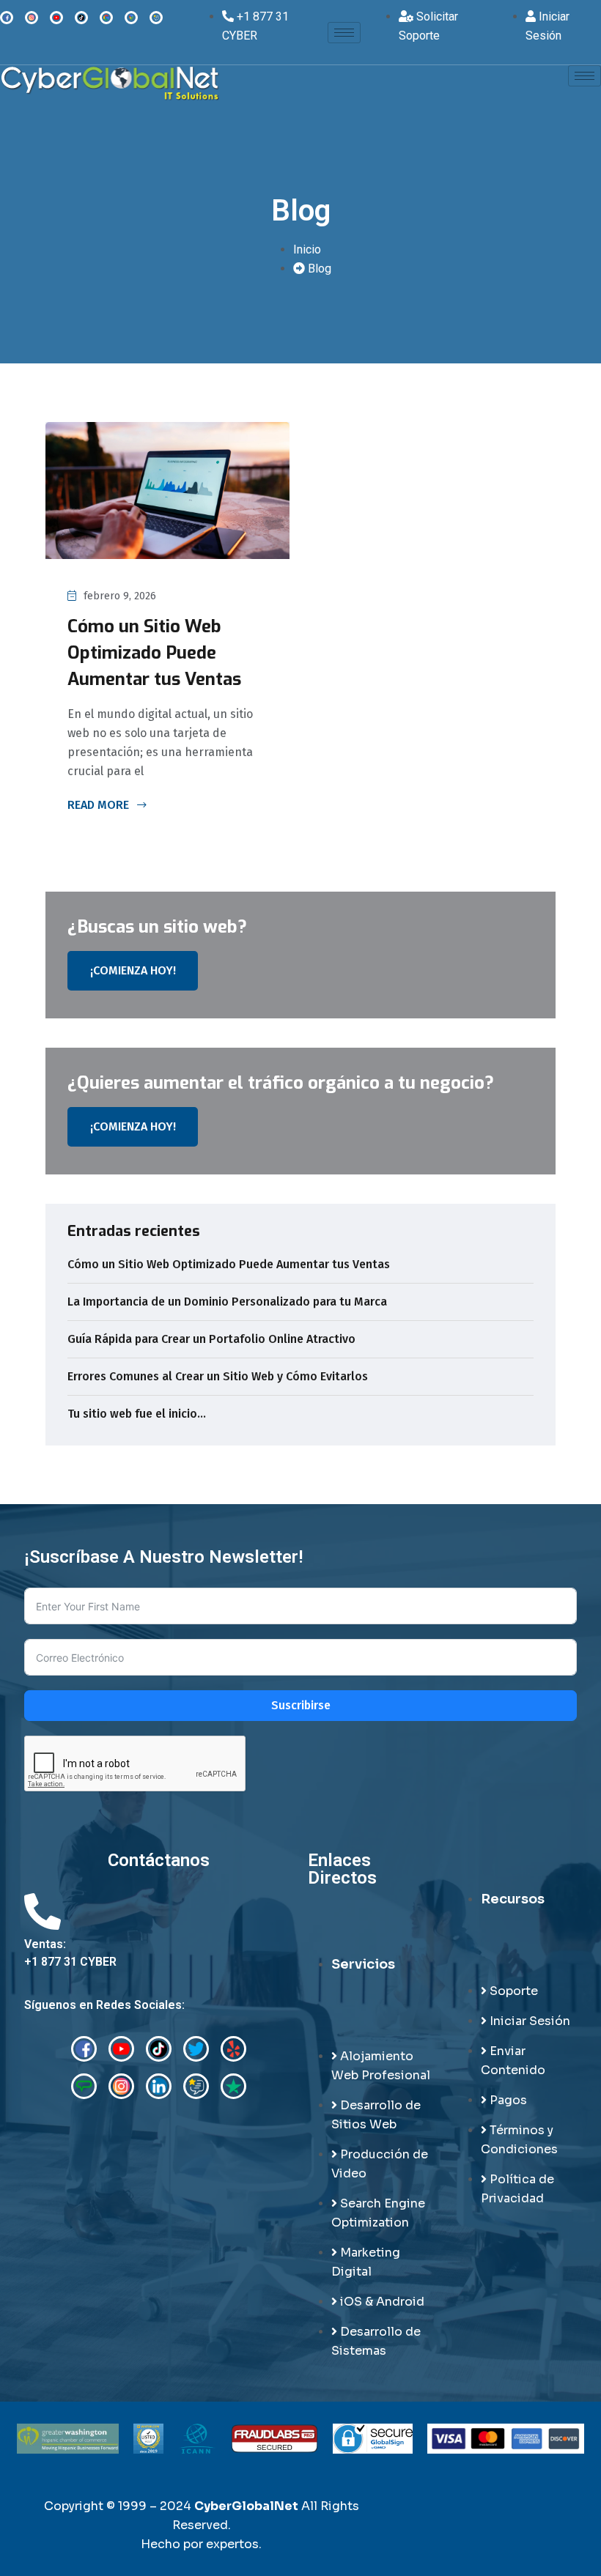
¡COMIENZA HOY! (133, 970)
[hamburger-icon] (344, 33)
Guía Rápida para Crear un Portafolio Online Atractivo (211, 1339)
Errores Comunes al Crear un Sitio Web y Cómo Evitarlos (218, 1376)
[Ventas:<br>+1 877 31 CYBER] (43, 1911)
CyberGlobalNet (246, 2506)
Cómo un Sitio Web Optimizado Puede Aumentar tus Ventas (154, 653)
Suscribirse (301, 1705)
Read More (100, 806)
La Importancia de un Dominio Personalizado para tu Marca (227, 1302)
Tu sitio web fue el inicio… (137, 1414)
